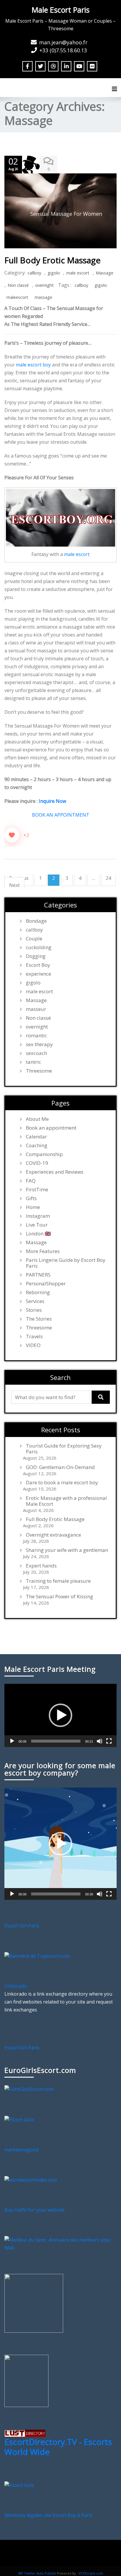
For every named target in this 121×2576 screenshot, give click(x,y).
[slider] (56, 1741)
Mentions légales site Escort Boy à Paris (48, 2515)
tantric (33, 1062)
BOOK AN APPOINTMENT (61, 815)
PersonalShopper (46, 1284)
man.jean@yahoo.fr (63, 42)
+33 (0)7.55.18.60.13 (63, 50)
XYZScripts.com (91, 2573)
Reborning (38, 1292)
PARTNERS (38, 1275)
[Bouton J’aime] (12, 835)
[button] (60, 1715)
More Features (43, 1251)
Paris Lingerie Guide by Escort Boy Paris (66, 1263)
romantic (36, 1036)
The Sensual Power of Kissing (59, 1597)
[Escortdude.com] (26, 2380)
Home (33, 1207)
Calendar (36, 1137)
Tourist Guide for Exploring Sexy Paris (64, 1449)
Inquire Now (52, 801)
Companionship (44, 1154)
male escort (78, 273)
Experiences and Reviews (55, 1172)
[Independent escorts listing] (25, 2433)
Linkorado (16, 1986)
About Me (37, 1119)
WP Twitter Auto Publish (37, 2573)
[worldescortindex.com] (31, 2180)
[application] (60, 1715)
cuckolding (39, 947)
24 (108, 878)
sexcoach (36, 1053)
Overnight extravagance (53, 1535)
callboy (34, 273)
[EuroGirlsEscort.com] (29, 2089)
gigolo (54, 273)
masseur (36, 1009)
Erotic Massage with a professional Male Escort (66, 1501)
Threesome (39, 1071)
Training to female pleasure (58, 1581)
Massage (105, 273)
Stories (34, 1310)
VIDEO (33, 1345)
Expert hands (41, 1566)
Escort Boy (38, 965)
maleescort (17, 297)
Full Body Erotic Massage (52, 260)
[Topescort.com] (37, 1956)
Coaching (37, 1145)
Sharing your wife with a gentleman (67, 1550)
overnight (44, 285)
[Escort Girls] (19, 2119)
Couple (34, 939)
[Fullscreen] (109, 1741)
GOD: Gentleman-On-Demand (60, 1467)
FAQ (31, 1181)
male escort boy (33, 365)
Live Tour (37, 1225)
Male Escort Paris (61, 10)
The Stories (39, 1319)
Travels (34, 1336)
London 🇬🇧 (38, 1234)
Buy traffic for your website (35, 2210)
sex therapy (39, 1044)
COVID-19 (37, 1163)
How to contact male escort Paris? (73, 2560)
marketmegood (21, 2150)
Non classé (18, 285)
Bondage (36, 921)
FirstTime (37, 1190)
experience (38, 974)
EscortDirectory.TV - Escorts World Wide (58, 2447)
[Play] (12, 1741)
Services (35, 1301)
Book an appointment (51, 1128)
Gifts (31, 1198)
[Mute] (100, 1741)
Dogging (36, 956)
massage (43, 297)
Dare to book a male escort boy (62, 1483)
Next (14, 885)
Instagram (38, 1216)
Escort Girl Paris (22, 1926)
